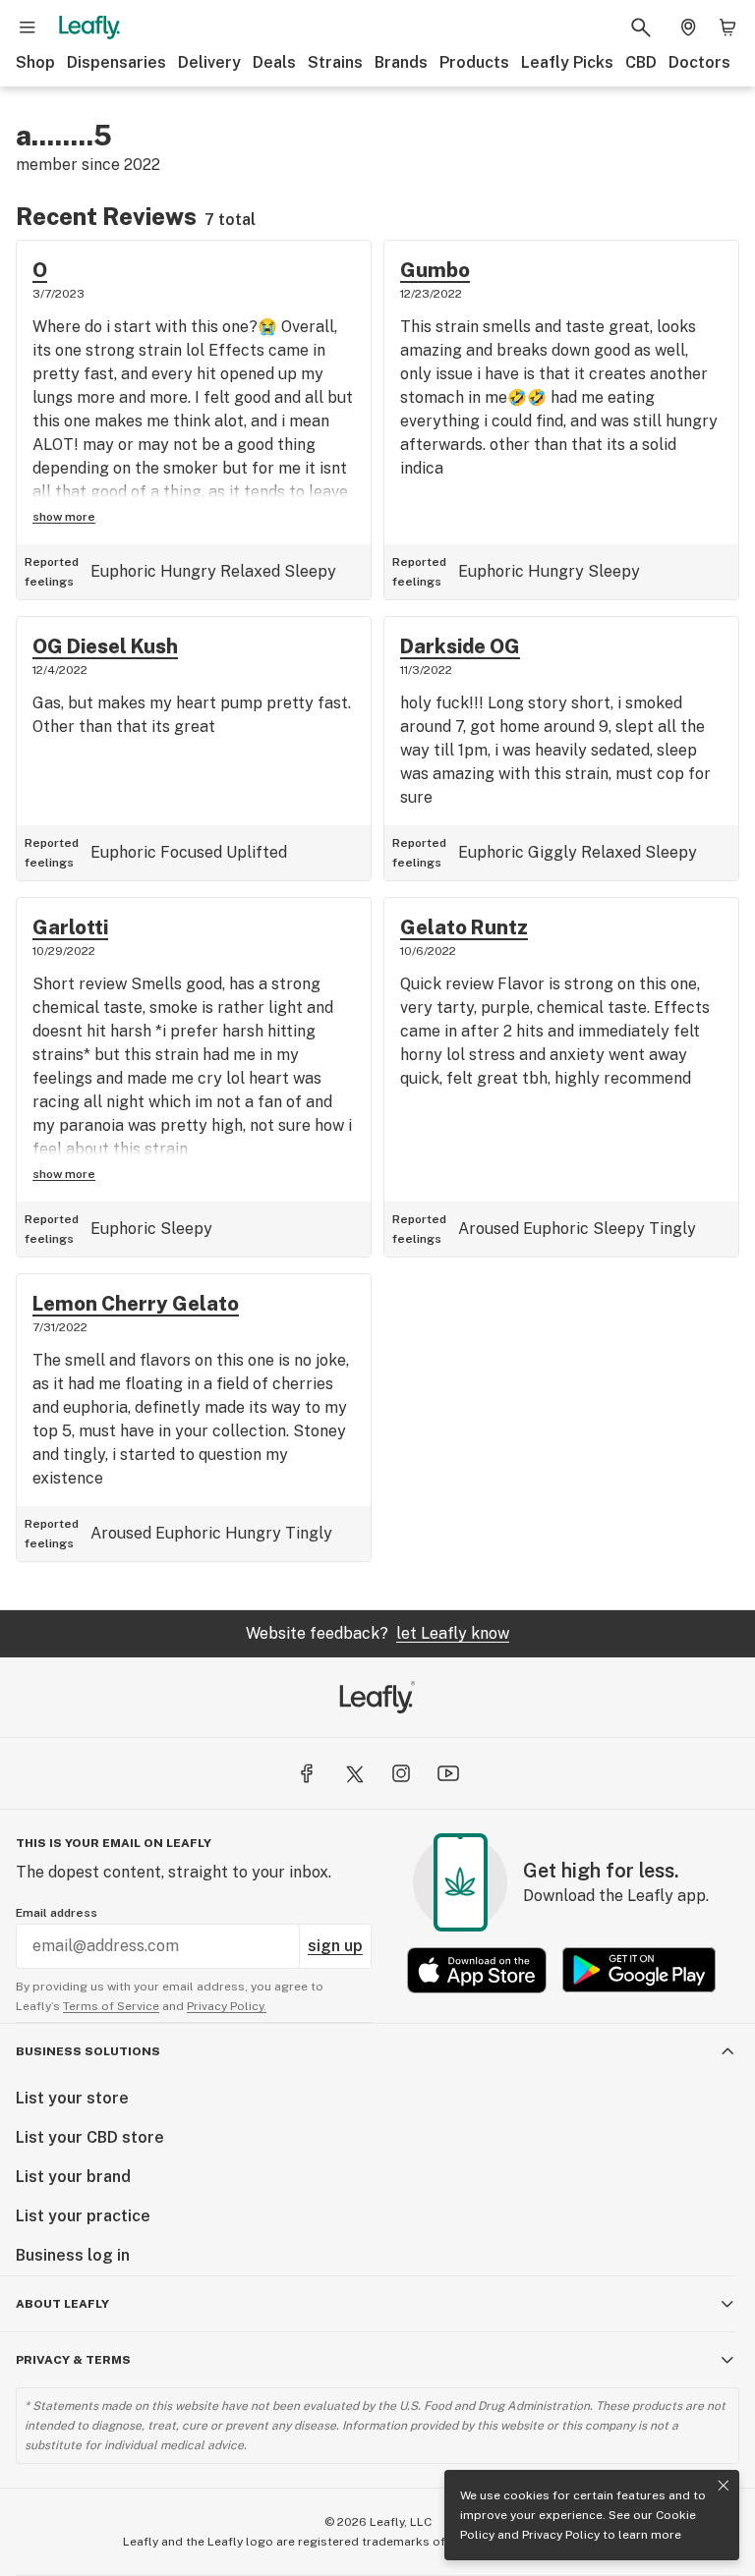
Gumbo (435, 270)
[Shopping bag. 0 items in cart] (727, 28)
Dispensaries (116, 62)
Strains (335, 62)
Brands (401, 62)
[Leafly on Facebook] (307, 1773)
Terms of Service (111, 2006)
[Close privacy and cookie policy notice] (724, 2486)
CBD (641, 62)
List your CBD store (90, 2137)
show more (64, 517)
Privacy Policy (561, 2535)
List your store (72, 2098)
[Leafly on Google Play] (639, 1970)
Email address (57, 1913)
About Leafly (62, 2304)
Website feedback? (377, 1633)
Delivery (209, 62)
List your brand (73, 2177)
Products (474, 62)
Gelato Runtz (464, 927)
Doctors (699, 62)
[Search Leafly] (641, 28)
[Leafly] (89, 28)
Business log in (73, 2255)
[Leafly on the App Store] (477, 1970)
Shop (35, 62)
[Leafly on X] (354, 1773)
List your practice (83, 2216)
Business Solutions (88, 2051)
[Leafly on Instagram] (401, 1773)
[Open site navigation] (28, 28)
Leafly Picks (567, 62)
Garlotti (70, 927)
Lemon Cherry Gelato (136, 1304)
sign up (335, 1946)
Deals (274, 62)
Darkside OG (460, 646)
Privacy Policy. (227, 2006)
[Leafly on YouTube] (448, 1773)
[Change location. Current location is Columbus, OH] (688, 28)
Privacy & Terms (73, 2360)
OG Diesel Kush (105, 646)
